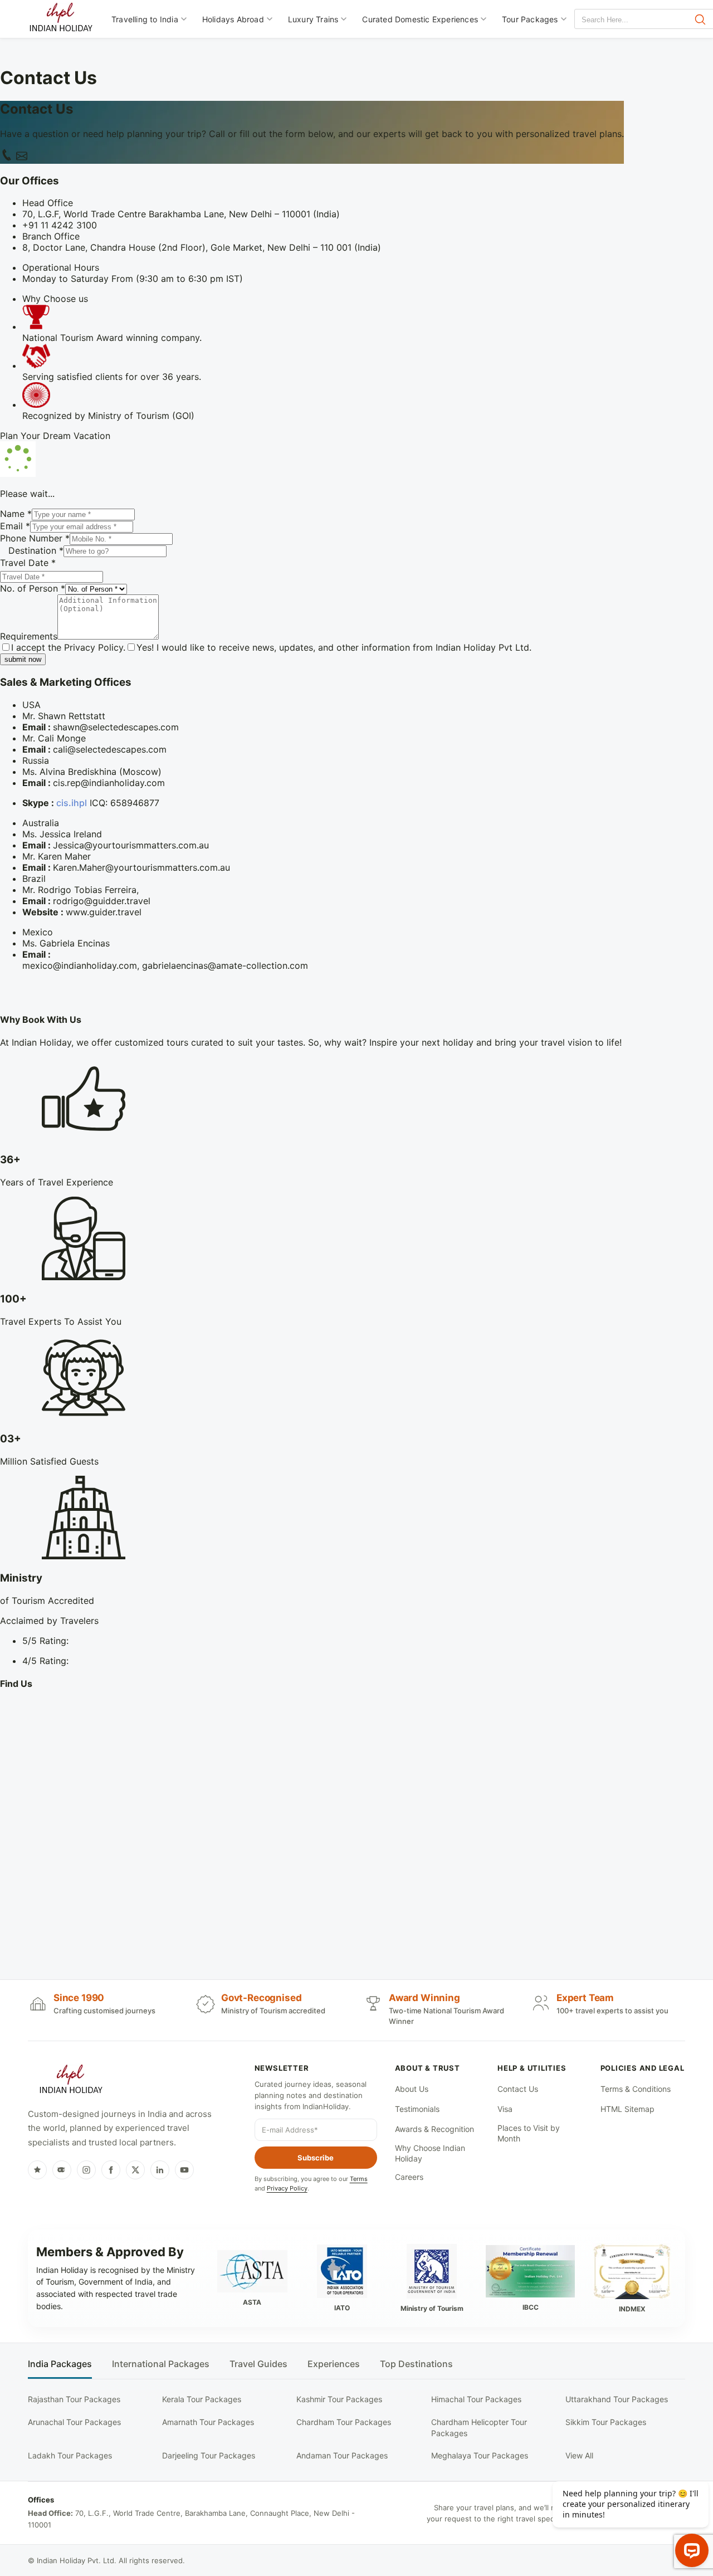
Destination (36, 550)
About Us (412, 2089)
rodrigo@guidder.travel (102, 901)
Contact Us (518, 2089)
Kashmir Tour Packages (339, 2399)
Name (16, 514)
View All (579, 2455)
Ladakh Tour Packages (70, 2455)
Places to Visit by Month (529, 2133)
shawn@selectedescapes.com (116, 727)
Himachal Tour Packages (476, 2399)
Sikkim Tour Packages (606, 2422)
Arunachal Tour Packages (74, 2422)
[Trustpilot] (37, 2170)
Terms (359, 2179)
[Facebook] (111, 2170)
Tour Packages (530, 19)
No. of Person (33, 588)
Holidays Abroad (233, 19)
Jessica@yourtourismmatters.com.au (131, 845)
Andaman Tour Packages (342, 2455)
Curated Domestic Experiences (420, 19)
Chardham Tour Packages (344, 2422)
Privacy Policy (94, 647)
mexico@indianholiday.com (80, 965)
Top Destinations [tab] (416, 2364)
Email (15, 526)
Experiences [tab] (334, 2364)
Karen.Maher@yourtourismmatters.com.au (141, 867)
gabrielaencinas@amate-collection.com (225, 965)
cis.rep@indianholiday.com (109, 783)
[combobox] (625, 20)
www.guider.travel (104, 912)
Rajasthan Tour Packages (74, 2399)
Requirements (29, 636)
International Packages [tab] (161, 2364)
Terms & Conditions (636, 2089)
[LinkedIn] (160, 2170)
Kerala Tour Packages (202, 2399)
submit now (23, 659)
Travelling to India (145, 19)
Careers (409, 2177)
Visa (505, 2109)
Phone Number (35, 538)
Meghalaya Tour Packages (480, 2455)
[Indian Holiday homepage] (71, 2081)
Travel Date (28, 563)
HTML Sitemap (627, 2109)
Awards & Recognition (434, 2129)
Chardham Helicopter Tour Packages (479, 2428)
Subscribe (316, 2158)
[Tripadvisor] (62, 2170)
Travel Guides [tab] (258, 2364)
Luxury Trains (313, 19)
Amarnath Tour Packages (208, 2422)
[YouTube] (184, 2170)
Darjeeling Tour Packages (209, 2455)
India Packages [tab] (60, 2364)
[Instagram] (86, 2170)
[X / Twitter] (135, 2170)
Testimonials (417, 2109)
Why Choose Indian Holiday (430, 2153)
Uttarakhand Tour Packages (617, 2399)
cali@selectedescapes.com (110, 749)
